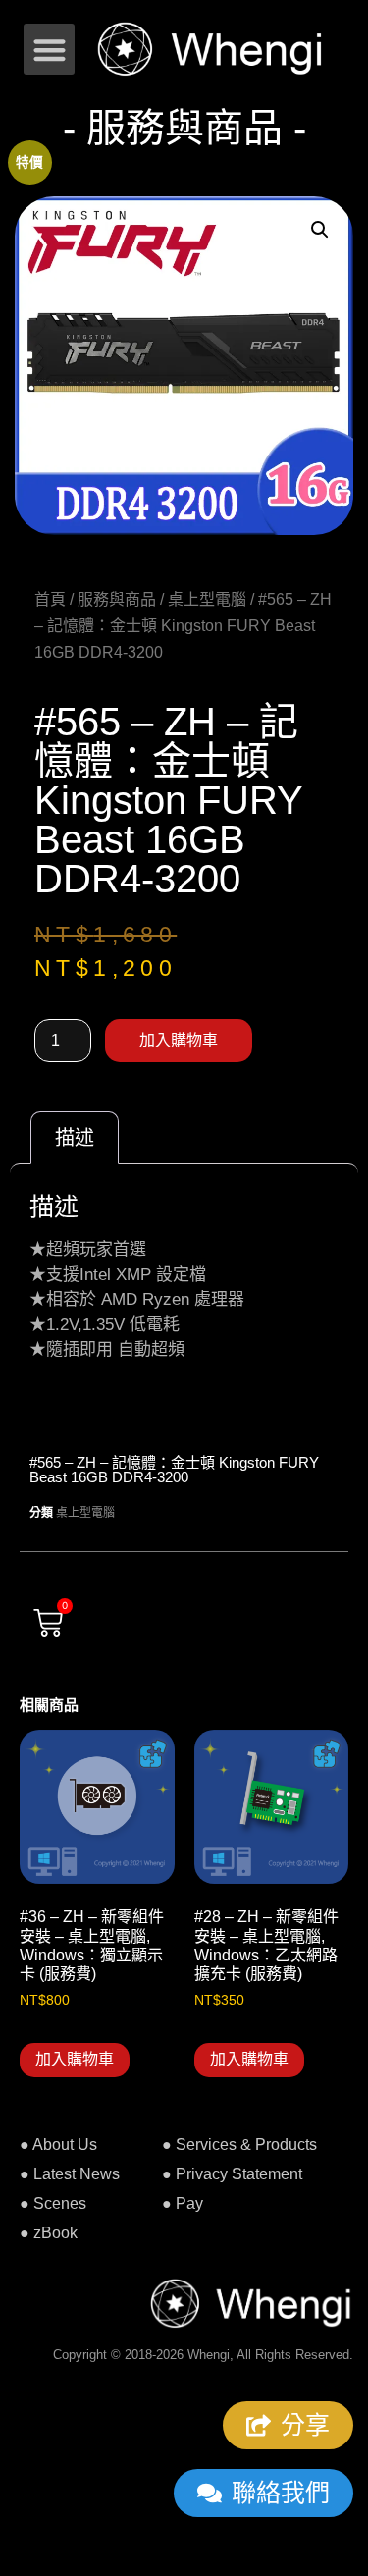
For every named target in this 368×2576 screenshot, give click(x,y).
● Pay (183, 2203)
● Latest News (70, 2174)
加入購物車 (179, 1040)
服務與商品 (117, 599)
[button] (50, 50)
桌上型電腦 (207, 599)
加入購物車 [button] (75, 2059)
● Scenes (53, 2203)
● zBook (49, 2233)
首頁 (50, 599)
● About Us (58, 2145)
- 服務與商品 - (184, 128)
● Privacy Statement (232, 2174)
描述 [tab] (75, 1138)
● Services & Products (239, 2145)
